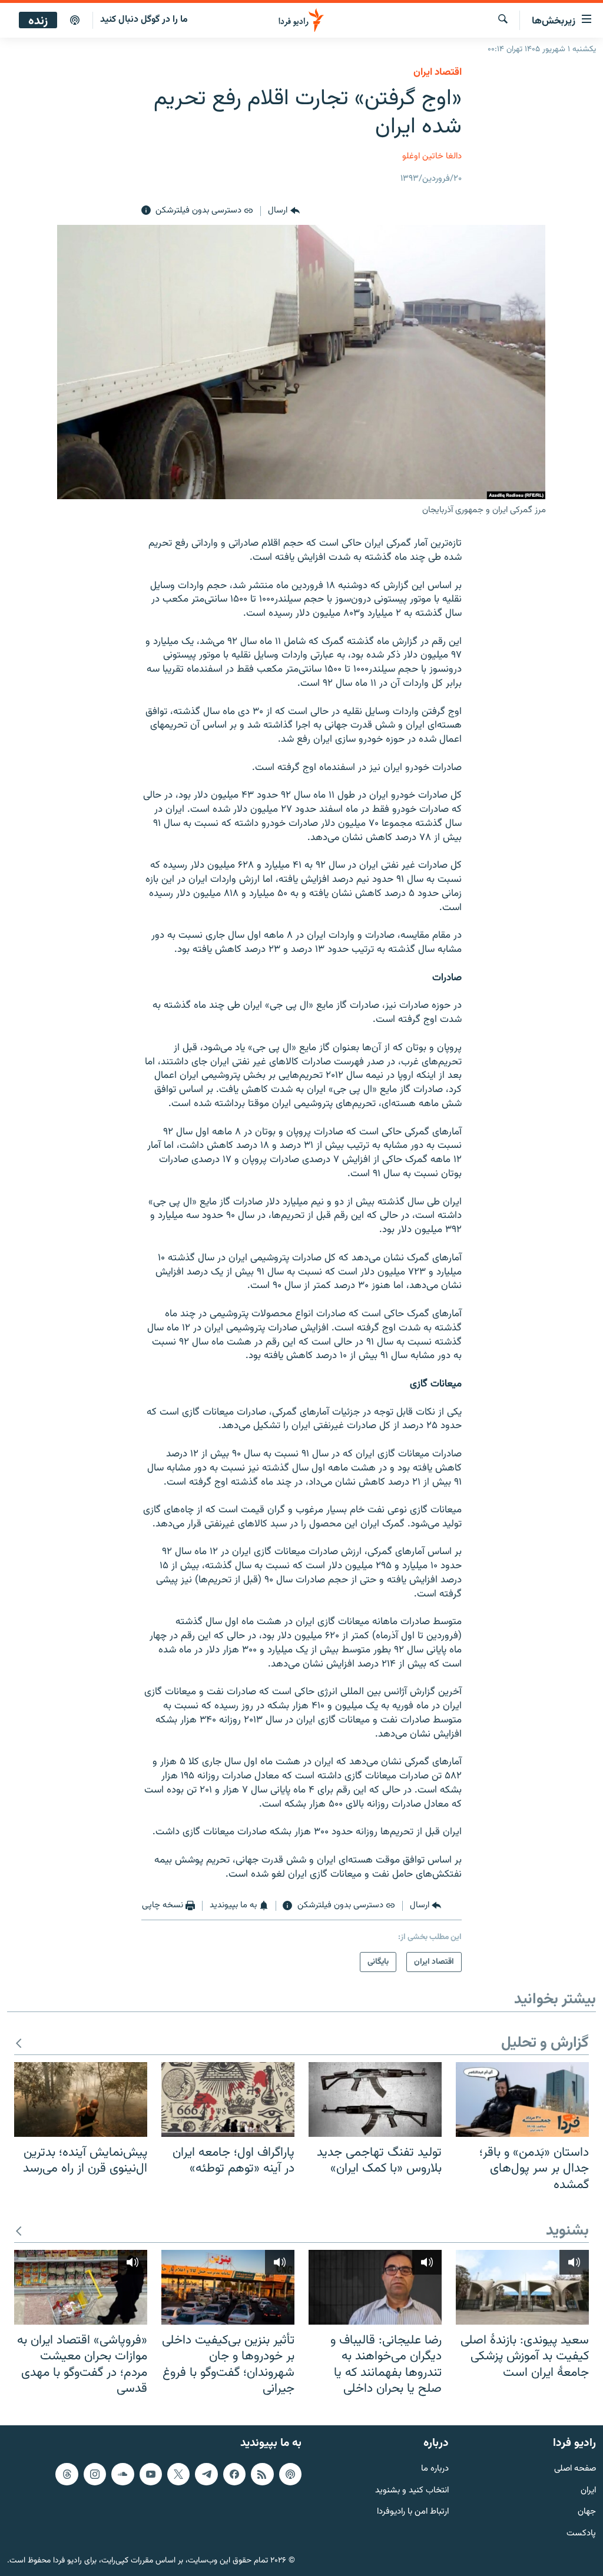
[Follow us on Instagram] (95, 2474)
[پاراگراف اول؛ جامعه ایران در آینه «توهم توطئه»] (228, 2099)
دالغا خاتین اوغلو (432, 156)
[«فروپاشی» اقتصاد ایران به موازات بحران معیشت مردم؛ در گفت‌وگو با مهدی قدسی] (81, 2287)
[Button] (284, 211)
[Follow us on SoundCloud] (122, 2474)
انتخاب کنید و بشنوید (412, 2490)
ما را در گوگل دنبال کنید (144, 20)
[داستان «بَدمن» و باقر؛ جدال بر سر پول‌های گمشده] (522, 2099)
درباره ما (435, 2469)
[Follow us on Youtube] (151, 2474)
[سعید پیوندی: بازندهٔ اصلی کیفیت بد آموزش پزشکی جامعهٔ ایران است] (522, 2287)
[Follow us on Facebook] (234, 2474)
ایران (588, 2490)
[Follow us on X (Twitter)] (178, 2474)
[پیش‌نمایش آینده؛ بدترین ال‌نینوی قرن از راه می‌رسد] (81, 2099)
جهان (587, 2512)
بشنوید (567, 2231)
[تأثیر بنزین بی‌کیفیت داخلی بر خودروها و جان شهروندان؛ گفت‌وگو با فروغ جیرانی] (228, 2287)
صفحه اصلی (575, 2469)
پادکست (581, 2534)
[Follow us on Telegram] (206, 2474)
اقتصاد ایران (438, 72)
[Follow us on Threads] (67, 2474)
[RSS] (262, 2474)
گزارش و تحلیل (545, 2044)
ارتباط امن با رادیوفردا (413, 2512)
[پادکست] (75, 21)
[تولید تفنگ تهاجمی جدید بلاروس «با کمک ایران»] (375, 2099)
